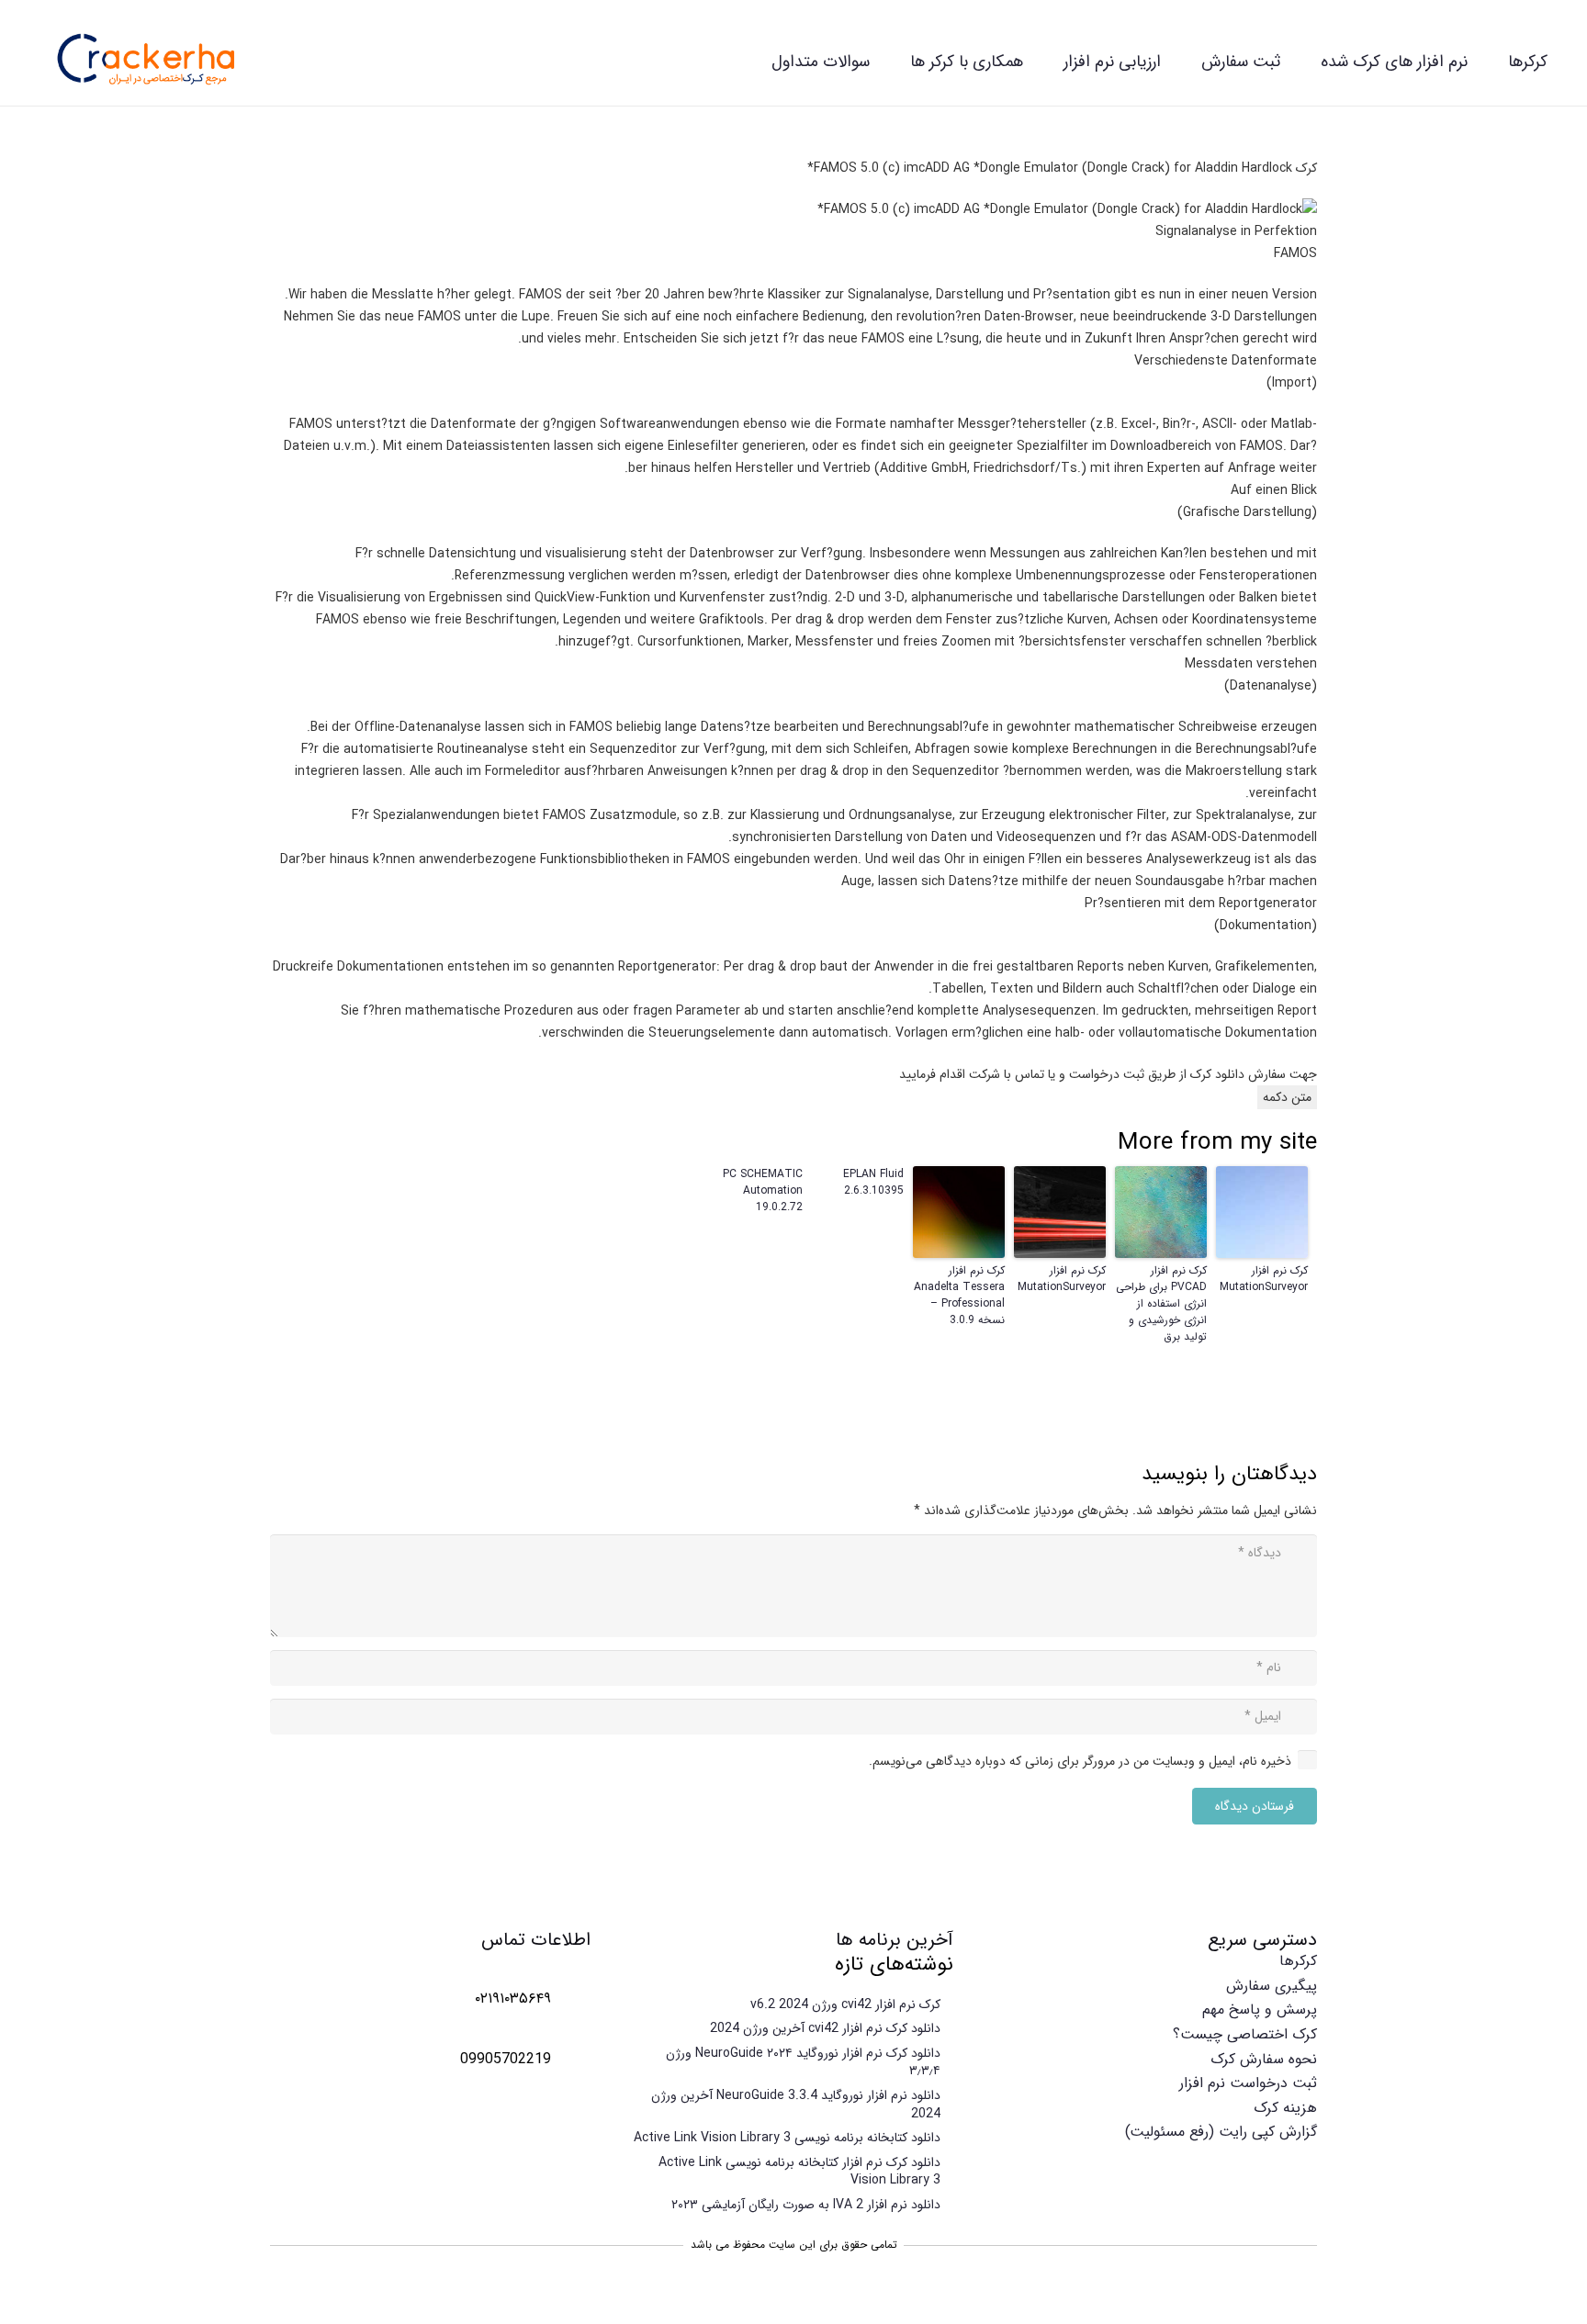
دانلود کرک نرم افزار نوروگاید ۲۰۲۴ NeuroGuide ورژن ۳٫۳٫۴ (803, 2062)
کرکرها (1298, 1961)
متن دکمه (1287, 1097)
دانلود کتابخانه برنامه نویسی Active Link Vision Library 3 (787, 2138)
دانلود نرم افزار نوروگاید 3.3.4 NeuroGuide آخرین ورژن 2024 (796, 2105)
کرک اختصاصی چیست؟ (1245, 2034)
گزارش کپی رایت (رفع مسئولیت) (1221, 2132)
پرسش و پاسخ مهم (1260, 2010)
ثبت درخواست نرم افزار (1248, 2083)
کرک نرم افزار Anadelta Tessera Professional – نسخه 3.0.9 (959, 1296)
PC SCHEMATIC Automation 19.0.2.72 (763, 1191)
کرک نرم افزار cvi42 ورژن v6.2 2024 (845, 2004)
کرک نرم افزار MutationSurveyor (1264, 1279)
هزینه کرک (1285, 2108)
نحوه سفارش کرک (1264, 2059)
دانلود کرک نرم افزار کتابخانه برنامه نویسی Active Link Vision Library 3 (799, 2172)
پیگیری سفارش (1272, 1986)
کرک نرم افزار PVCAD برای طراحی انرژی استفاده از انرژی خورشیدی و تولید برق (1161, 1304)
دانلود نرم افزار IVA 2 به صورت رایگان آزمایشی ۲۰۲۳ (806, 2205)
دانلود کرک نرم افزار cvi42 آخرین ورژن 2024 (825, 2028)
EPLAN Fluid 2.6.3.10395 (873, 1183)
